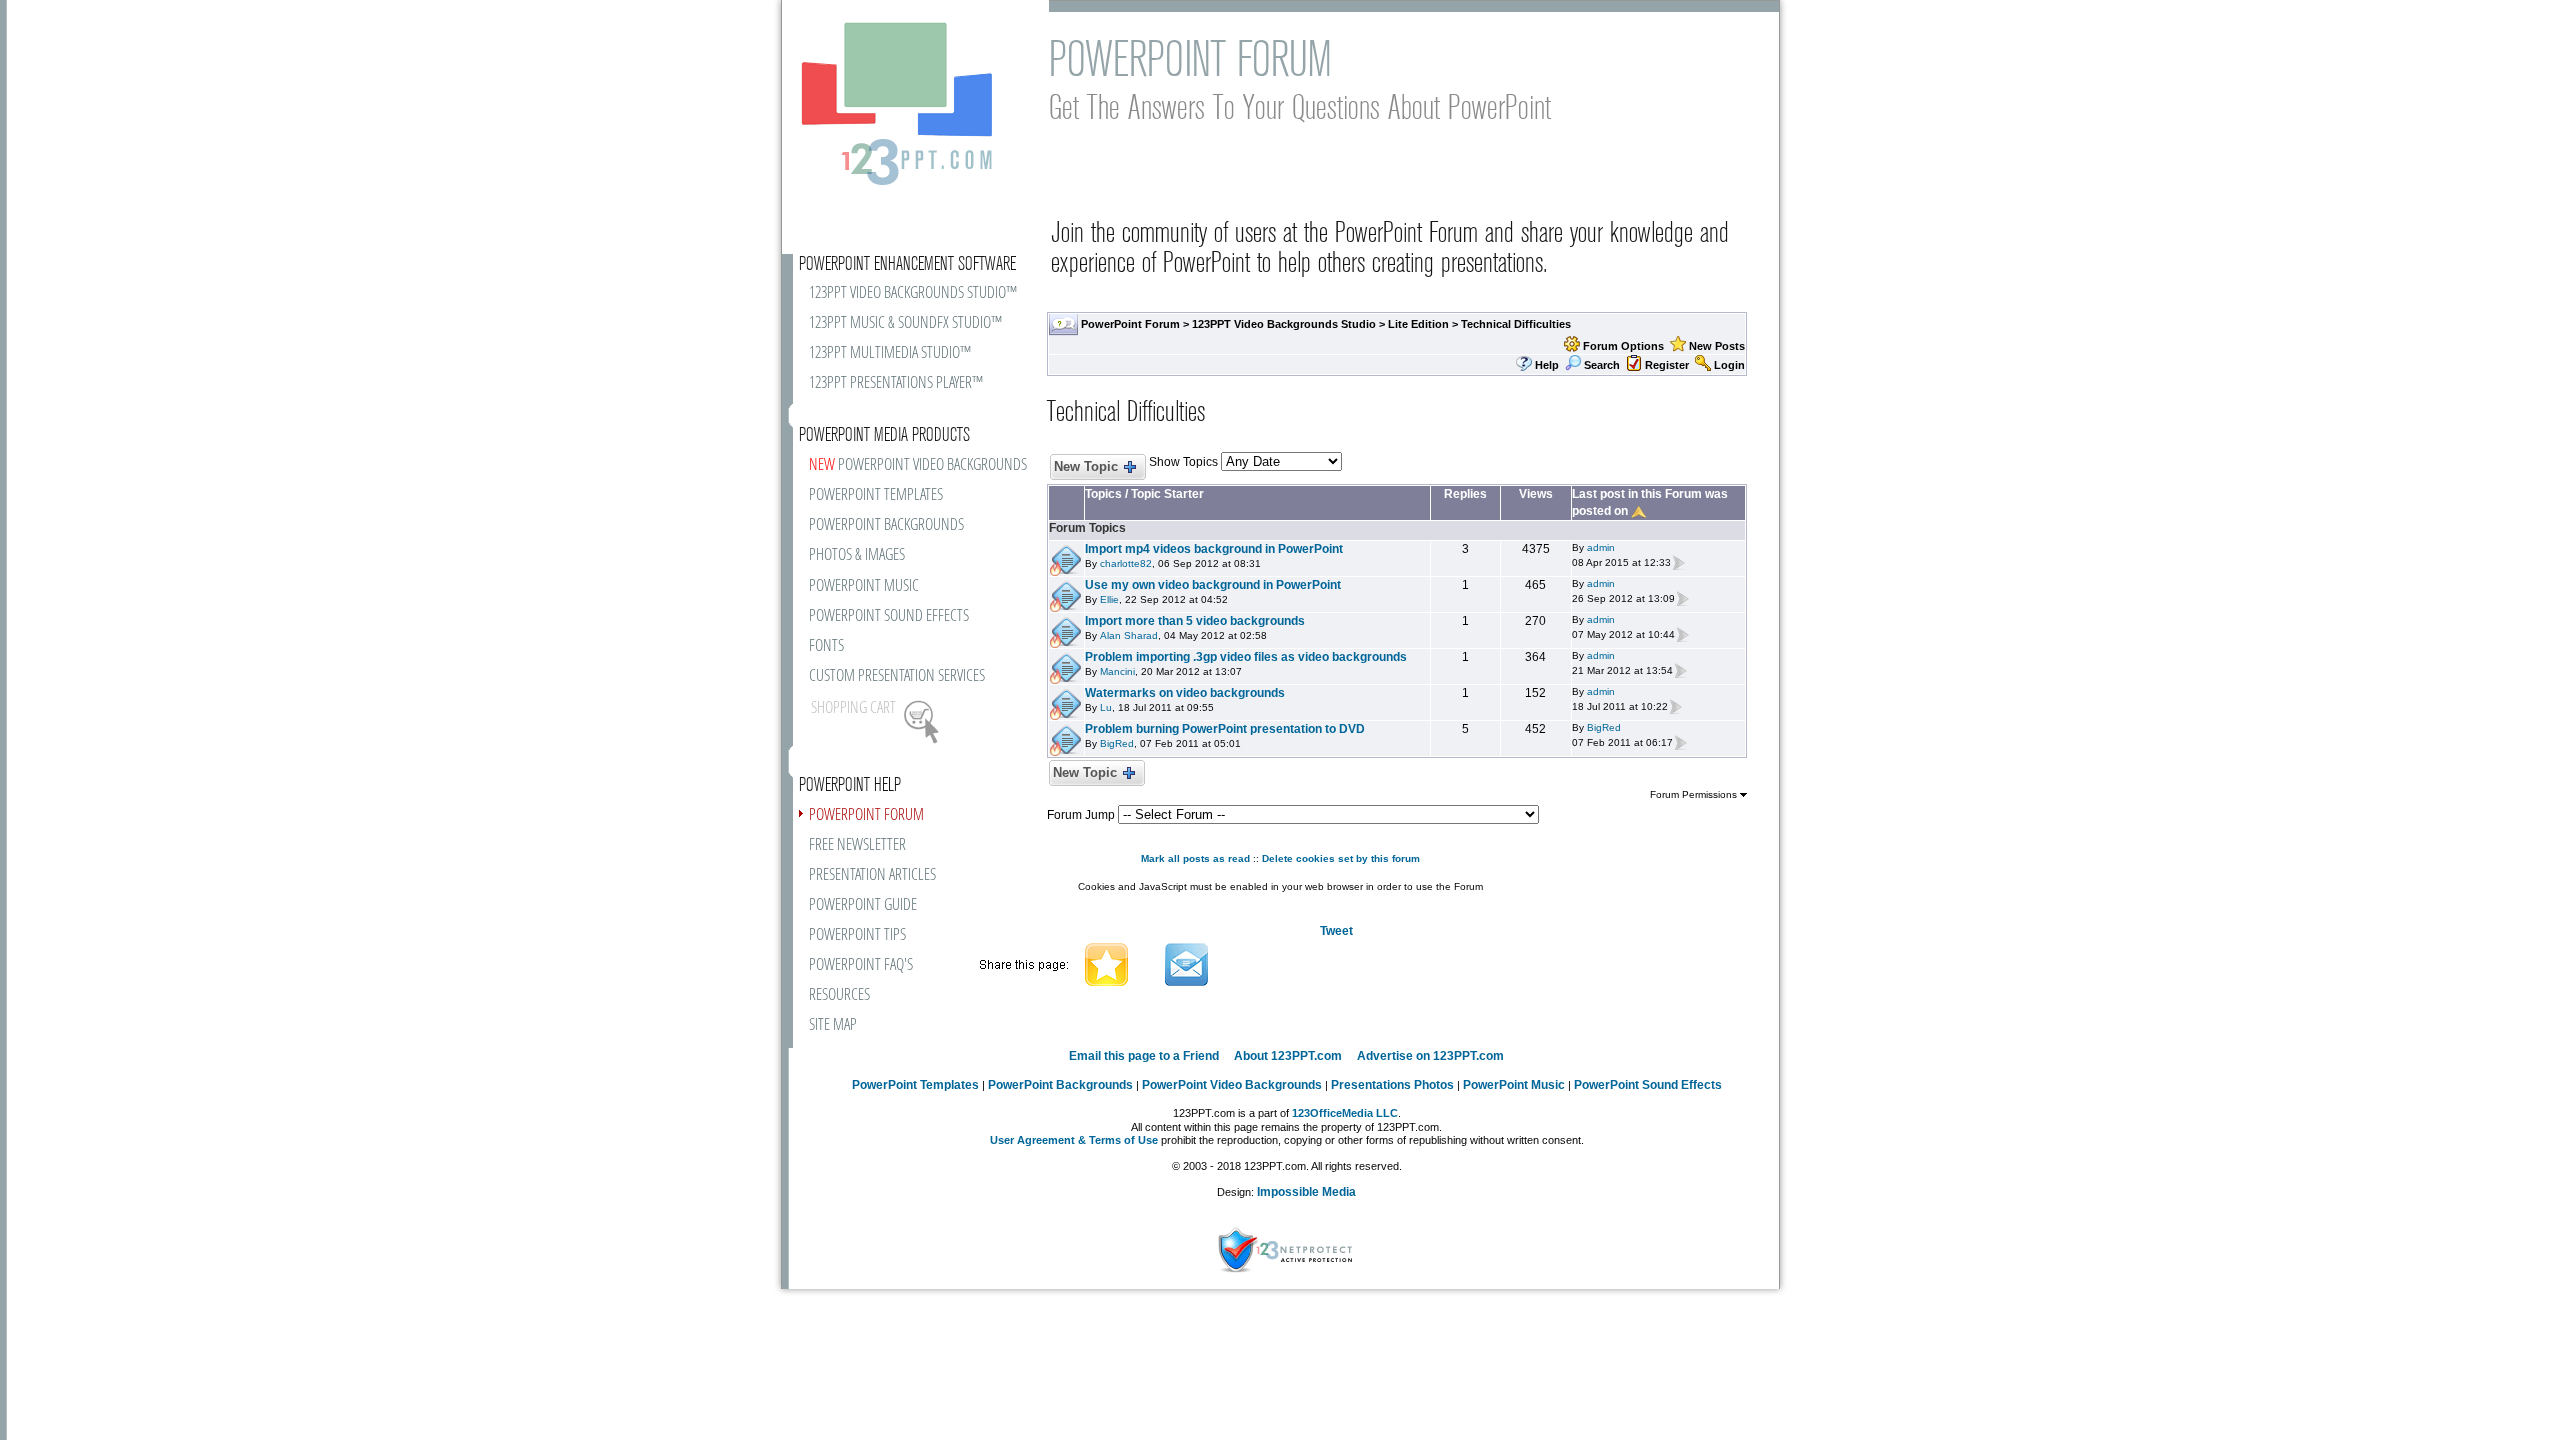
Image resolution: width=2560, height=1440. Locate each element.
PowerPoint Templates (915, 1085)
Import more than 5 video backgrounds (1195, 621)
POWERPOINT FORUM (866, 815)
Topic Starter (1167, 494)
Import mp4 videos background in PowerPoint (1214, 549)
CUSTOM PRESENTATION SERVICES (897, 676)
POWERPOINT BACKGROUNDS (886, 525)
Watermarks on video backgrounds (1185, 693)
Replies (1465, 494)
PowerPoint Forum (1130, 324)
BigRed (1117, 743)
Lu (1106, 707)
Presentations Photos (1392, 1085)
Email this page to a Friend (1144, 1056)
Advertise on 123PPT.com (1430, 1056)
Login (1729, 365)
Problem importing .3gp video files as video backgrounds (1246, 657)
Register (1667, 365)
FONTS (826, 646)
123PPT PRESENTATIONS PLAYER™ (896, 383)
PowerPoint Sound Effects (1648, 1085)
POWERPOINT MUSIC (864, 586)
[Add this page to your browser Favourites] (1106, 964)
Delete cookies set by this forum (1341, 858)
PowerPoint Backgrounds (1060, 1085)
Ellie (1109, 599)
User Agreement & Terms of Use (1074, 1140)
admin (1601, 547)
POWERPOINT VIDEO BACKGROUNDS (918, 465)
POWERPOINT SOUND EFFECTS (889, 616)
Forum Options (1623, 346)
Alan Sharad (1129, 635)
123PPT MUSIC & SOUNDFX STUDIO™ (905, 323)
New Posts (1717, 346)
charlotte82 (1126, 563)
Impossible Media (1306, 1192)
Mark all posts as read (1195, 858)
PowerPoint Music (1514, 1085)
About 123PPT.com (1288, 1056)
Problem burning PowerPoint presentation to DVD (1225, 729)
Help (1547, 365)
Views (1536, 494)
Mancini (1117, 671)
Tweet (1336, 931)
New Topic (1086, 466)
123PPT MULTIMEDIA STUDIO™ (890, 353)
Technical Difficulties (1516, 324)
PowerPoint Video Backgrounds (1232, 1085)
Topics (1103, 494)
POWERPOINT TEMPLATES (876, 495)
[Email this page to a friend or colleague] (1186, 964)
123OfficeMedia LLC (1345, 1113)
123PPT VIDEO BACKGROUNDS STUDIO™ (913, 293)
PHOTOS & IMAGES (857, 555)
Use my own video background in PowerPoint (1213, 585)
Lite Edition (1418, 324)
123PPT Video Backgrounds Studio (1284, 324)
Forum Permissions (1695, 794)
